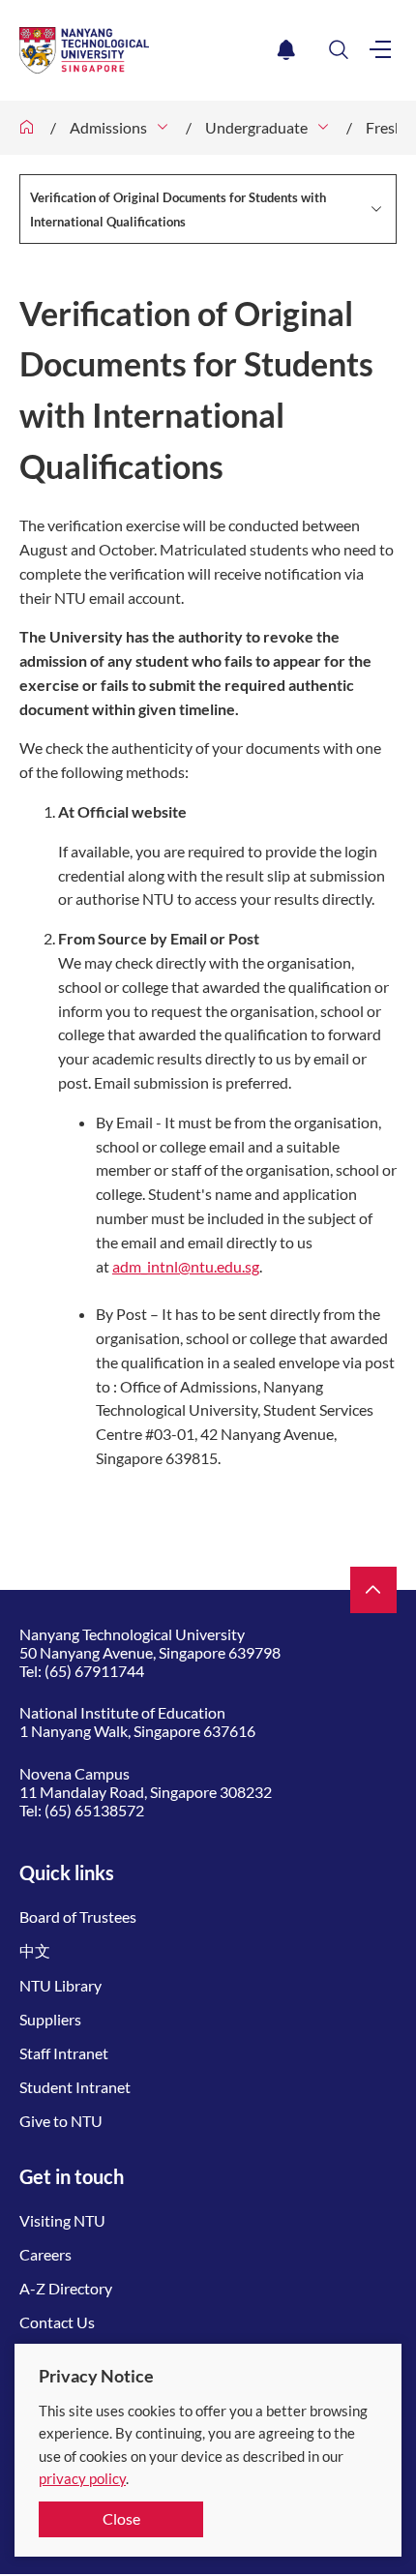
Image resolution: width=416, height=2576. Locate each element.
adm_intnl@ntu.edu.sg (186, 1266)
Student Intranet (75, 2087)
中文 (35, 1950)
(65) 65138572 (94, 1810)
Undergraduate (256, 127)
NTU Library (60, 1985)
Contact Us (57, 2322)
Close (121, 2518)
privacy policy (82, 2478)
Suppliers (50, 2019)
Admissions (108, 127)
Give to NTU (61, 2121)
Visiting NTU (62, 2220)
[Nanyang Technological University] (145, 50)
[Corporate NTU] (27, 128)
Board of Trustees (78, 1917)
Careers (45, 2254)
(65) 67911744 (94, 1671)
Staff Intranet (64, 2053)
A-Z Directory (66, 2288)
